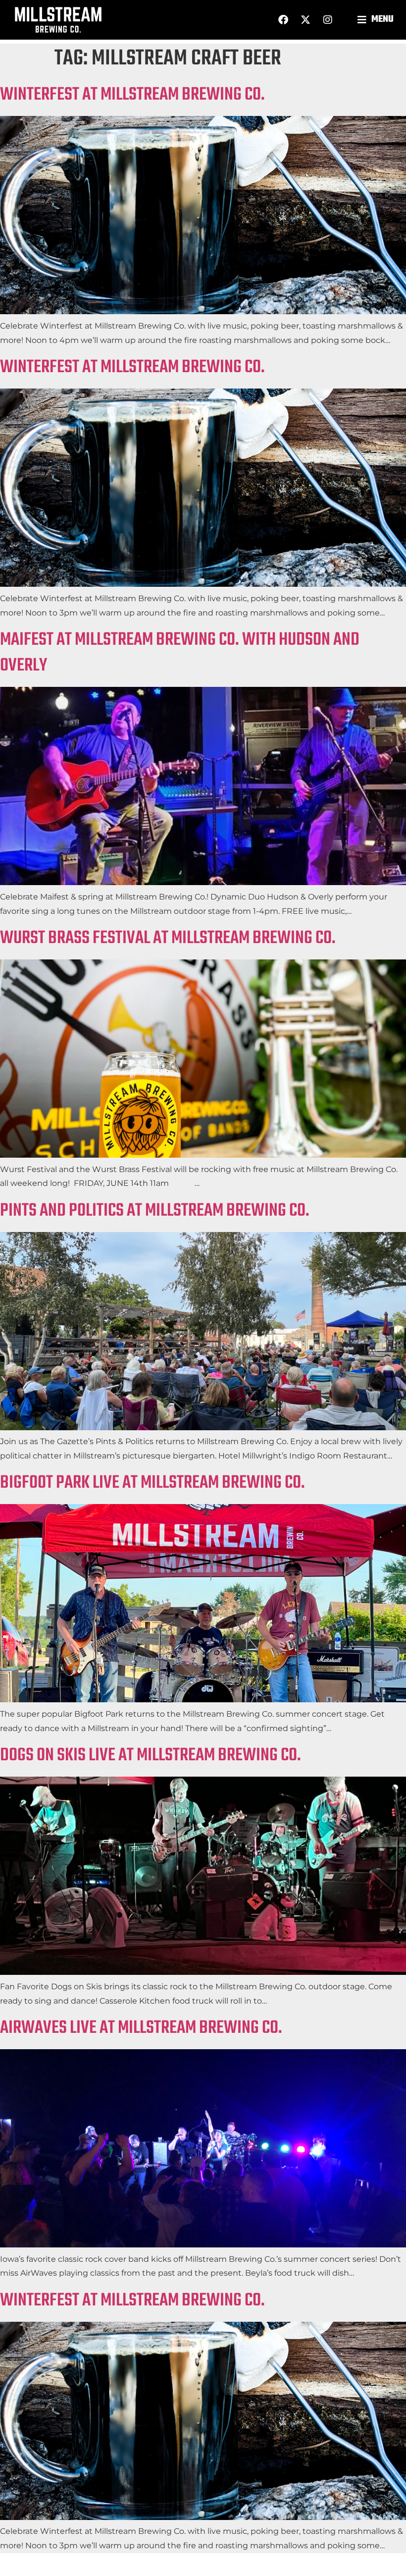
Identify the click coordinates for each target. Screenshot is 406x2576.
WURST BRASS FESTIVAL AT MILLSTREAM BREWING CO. (168, 938)
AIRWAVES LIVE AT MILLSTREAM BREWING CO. (141, 2028)
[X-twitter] (305, 20)
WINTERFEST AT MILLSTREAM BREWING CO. (132, 95)
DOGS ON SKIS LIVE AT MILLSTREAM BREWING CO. (151, 1756)
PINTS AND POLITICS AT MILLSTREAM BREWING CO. (155, 1211)
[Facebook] (283, 20)
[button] (377, 20)
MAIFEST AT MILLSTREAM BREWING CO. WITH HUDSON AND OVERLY (180, 653)
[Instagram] (328, 20)
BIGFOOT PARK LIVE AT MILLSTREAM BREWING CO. (152, 1483)
